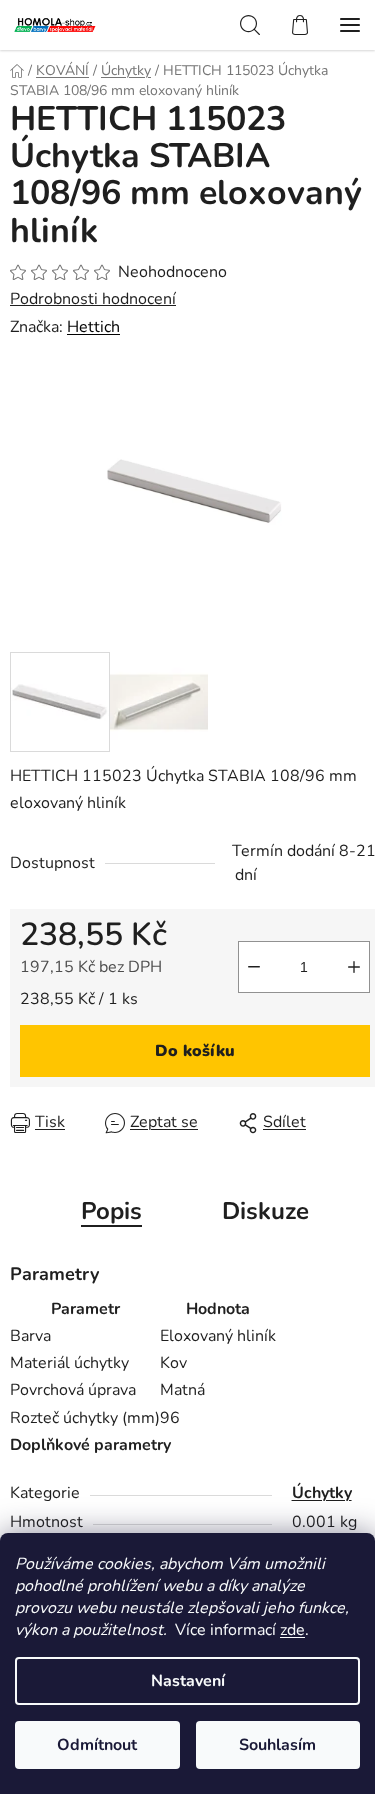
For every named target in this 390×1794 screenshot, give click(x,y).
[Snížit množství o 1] (254, 967)
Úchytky (322, 1493)
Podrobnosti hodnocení (93, 299)
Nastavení (188, 1681)
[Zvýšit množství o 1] (354, 967)
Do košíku (195, 1051)
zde (292, 1630)
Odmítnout (97, 1745)
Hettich (93, 327)
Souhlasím (277, 1745)
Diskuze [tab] (265, 1211)
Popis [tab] (111, 1211)
